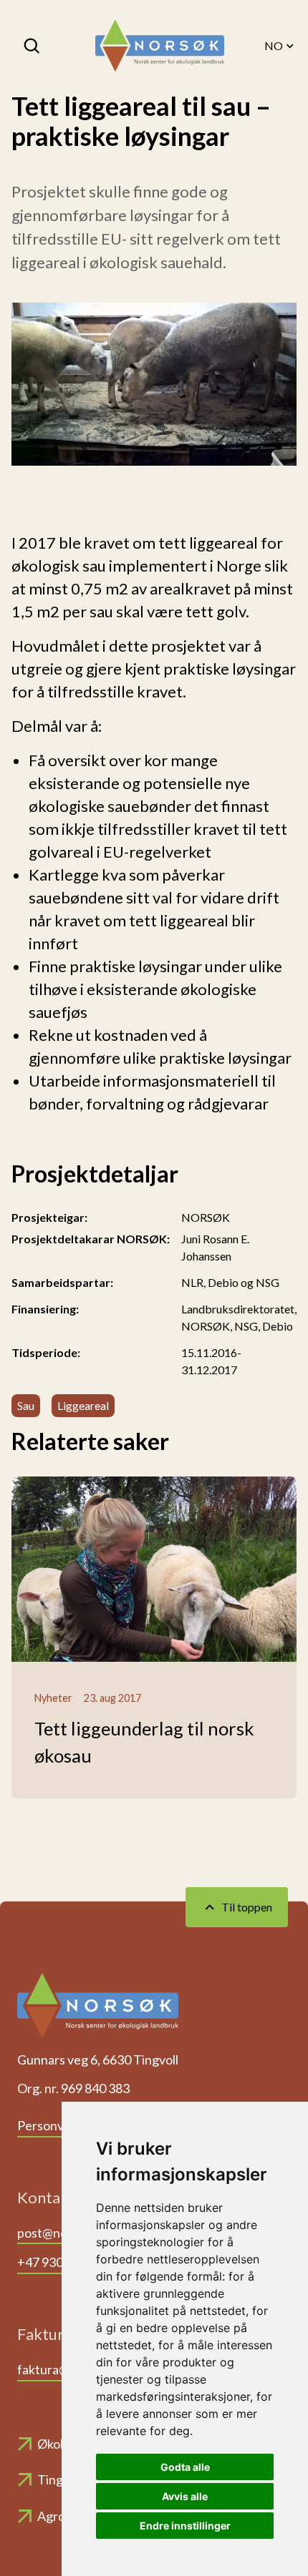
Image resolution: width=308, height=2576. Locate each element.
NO (274, 45)
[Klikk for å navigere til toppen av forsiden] (98, 2010)
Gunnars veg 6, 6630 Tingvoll (98, 2060)
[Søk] (33, 46)
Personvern (50, 2125)
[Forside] (160, 46)
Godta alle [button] (185, 2467)
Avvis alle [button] (185, 2496)
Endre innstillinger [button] (185, 2526)
